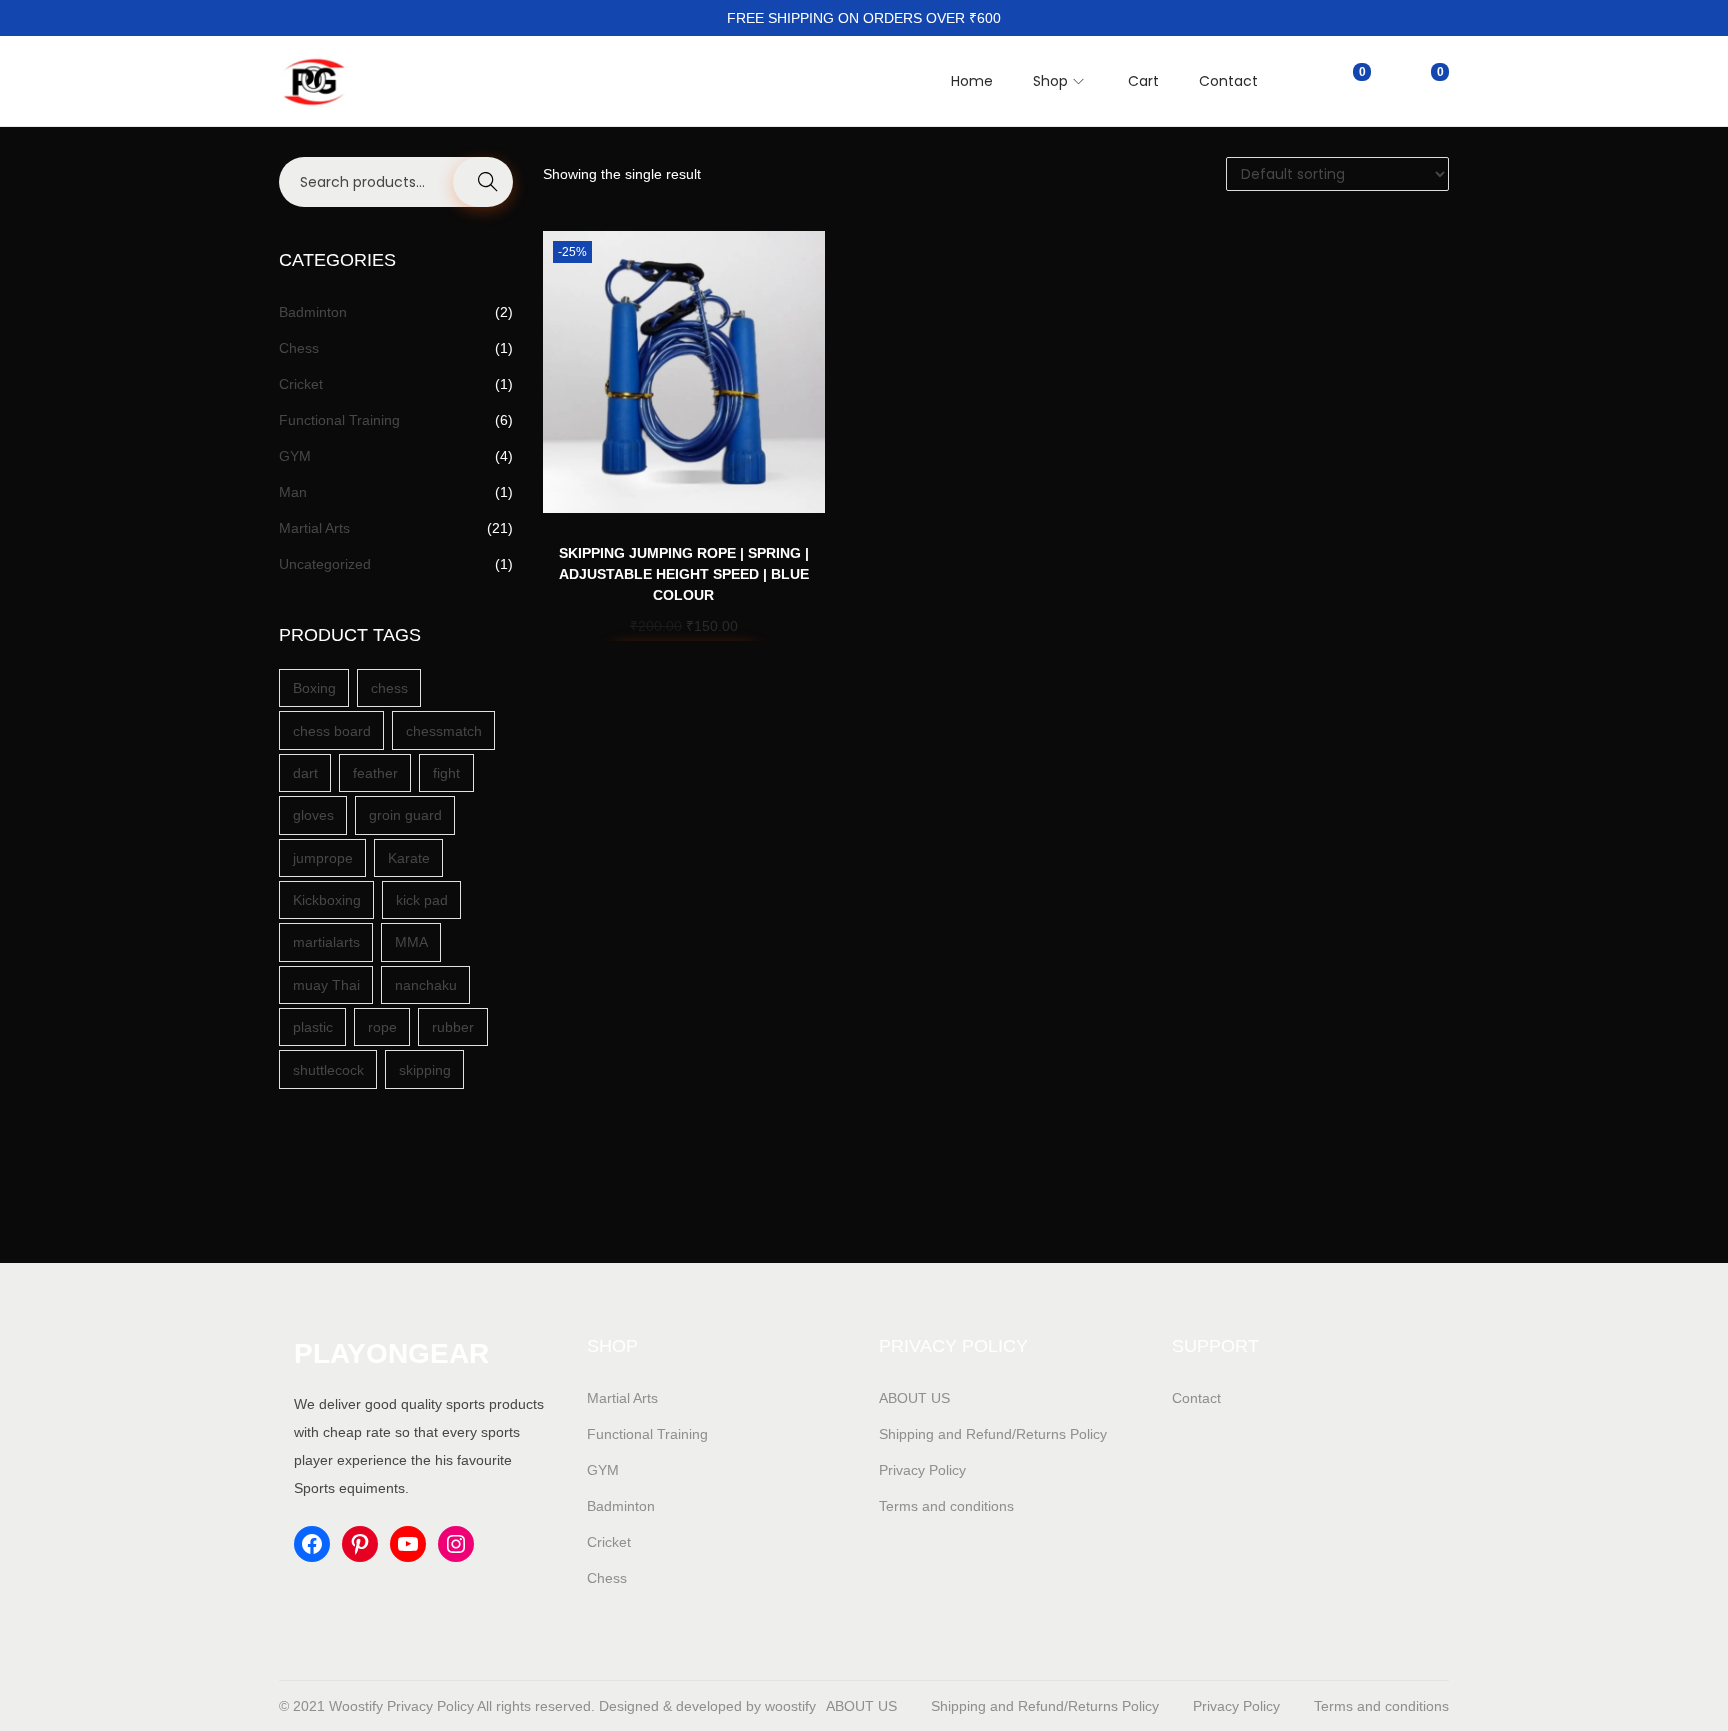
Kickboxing (327, 900)
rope (382, 1027)
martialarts (326, 942)
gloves (313, 815)
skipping (425, 1070)
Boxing (314, 688)
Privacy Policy (922, 1470)
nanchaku (426, 985)
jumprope (323, 858)
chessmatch (444, 731)
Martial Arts (314, 528)
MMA (411, 942)
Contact (1196, 1398)
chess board (332, 731)
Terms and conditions (946, 1506)
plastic (313, 1027)
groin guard (405, 815)
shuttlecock (328, 1070)
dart (305, 773)
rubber (453, 1027)
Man (293, 492)
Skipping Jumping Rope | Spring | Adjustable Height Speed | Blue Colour (684, 574)
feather (375, 773)
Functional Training (339, 420)
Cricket (301, 384)
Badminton (313, 312)
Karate (409, 858)
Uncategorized (325, 564)
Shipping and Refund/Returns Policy (993, 1434)
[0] (1344, 81)
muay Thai (326, 985)
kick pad (422, 900)
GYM (295, 456)
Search (483, 182)
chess (389, 688)
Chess (299, 348)
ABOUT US (914, 1398)
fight (446, 773)
